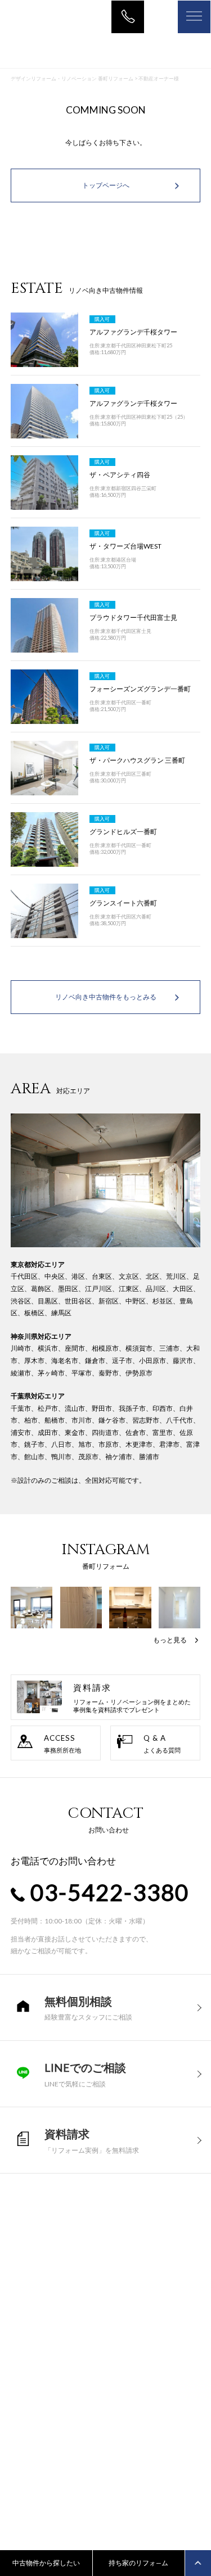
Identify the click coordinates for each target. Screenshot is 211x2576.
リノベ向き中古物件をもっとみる (106, 997)
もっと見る (170, 1640)
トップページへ (106, 185)
